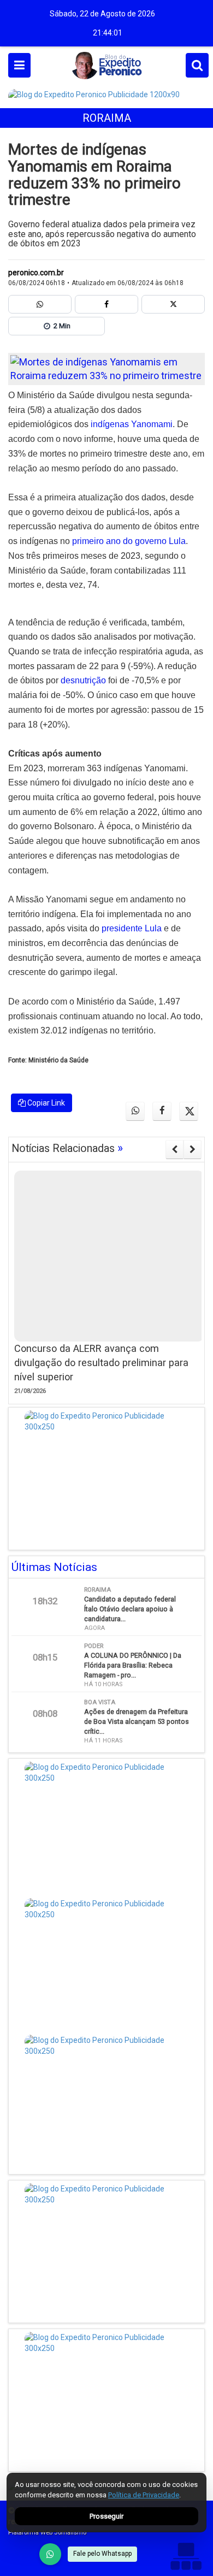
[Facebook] (106, 304)
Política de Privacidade (144, 2495)
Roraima (107, 118)
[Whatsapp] (40, 304)
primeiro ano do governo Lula (129, 541)
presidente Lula (132, 928)
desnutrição (83, 680)
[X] (173, 304)
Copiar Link (45, 1103)
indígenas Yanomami (132, 424)
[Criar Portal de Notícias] (186, 2556)
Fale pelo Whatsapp (102, 2554)
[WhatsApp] (50, 2554)
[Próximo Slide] (193, 1149)
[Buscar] (197, 65)
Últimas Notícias (54, 1567)
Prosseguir (106, 2516)
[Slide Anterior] (174, 1149)
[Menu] (19, 65)
